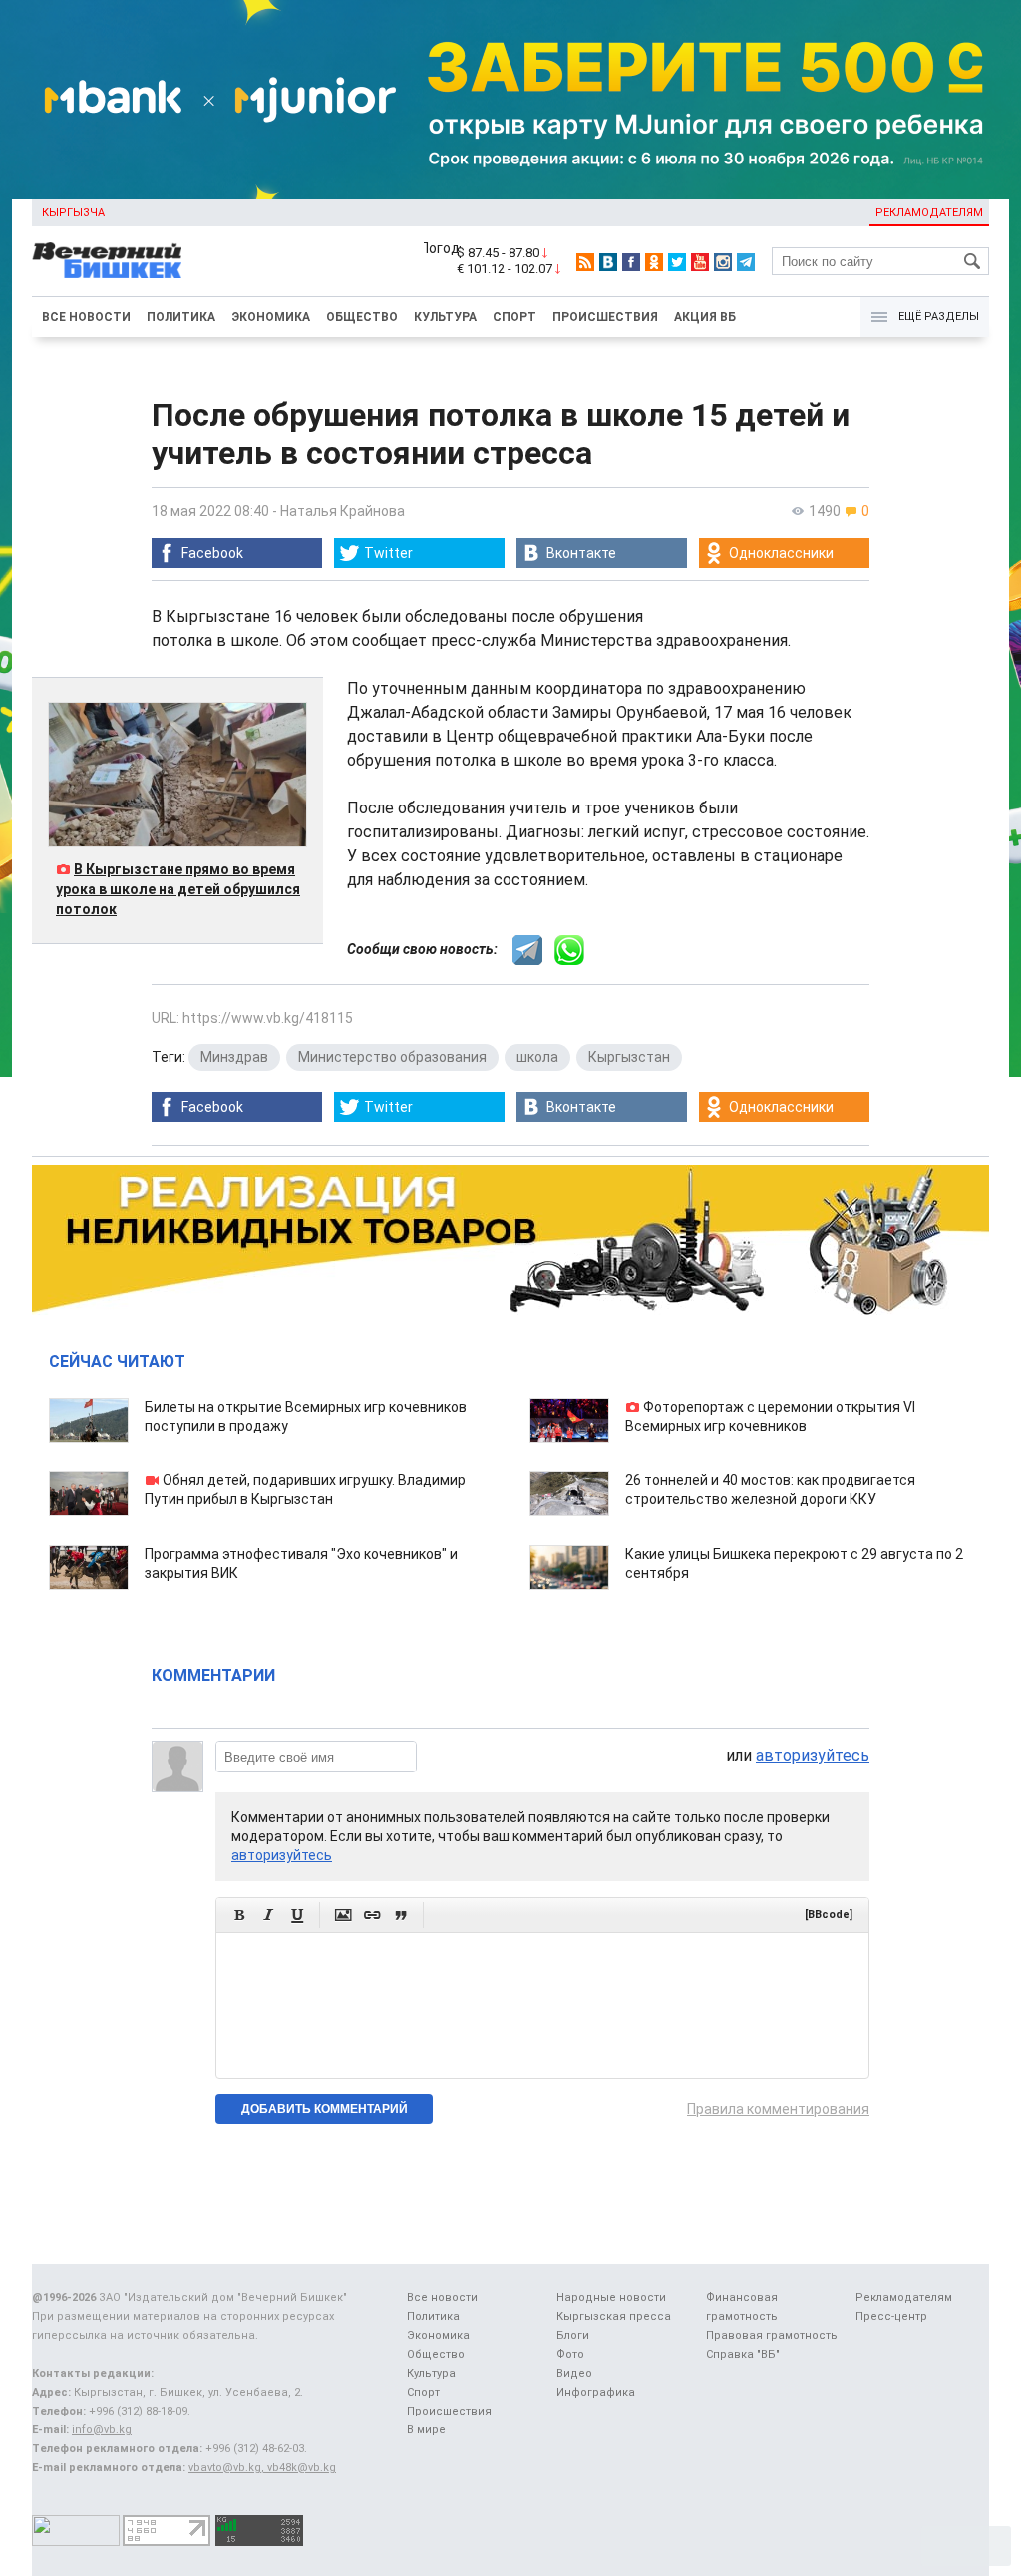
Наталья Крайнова (342, 511)
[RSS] (585, 262)
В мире (426, 2430)
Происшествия (605, 317)
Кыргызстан (629, 1057)
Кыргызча (73, 213)
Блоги (573, 2335)
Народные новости (611, 2297)
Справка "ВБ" (743, 2354)
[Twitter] (677, 262)
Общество (362, 317)
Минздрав (234, 1057)
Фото (570, 2354)
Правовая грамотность (772, 2335)
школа (537, 1057)
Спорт (514, 317)
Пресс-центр (891, 2316)
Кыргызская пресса (614, 2316)
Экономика (271, 317)
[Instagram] (723, 262)
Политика (181, 317)
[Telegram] (746, 262)
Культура (445, 317)
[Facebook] (631, 262)
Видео (574, 2373)
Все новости (86, 317)
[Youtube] (700, 262)
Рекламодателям (929, 213)
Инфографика (596, 2392)
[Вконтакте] (608, 262)
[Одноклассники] (654, 262)
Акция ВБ (705, 317)
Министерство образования (392, 1057)
